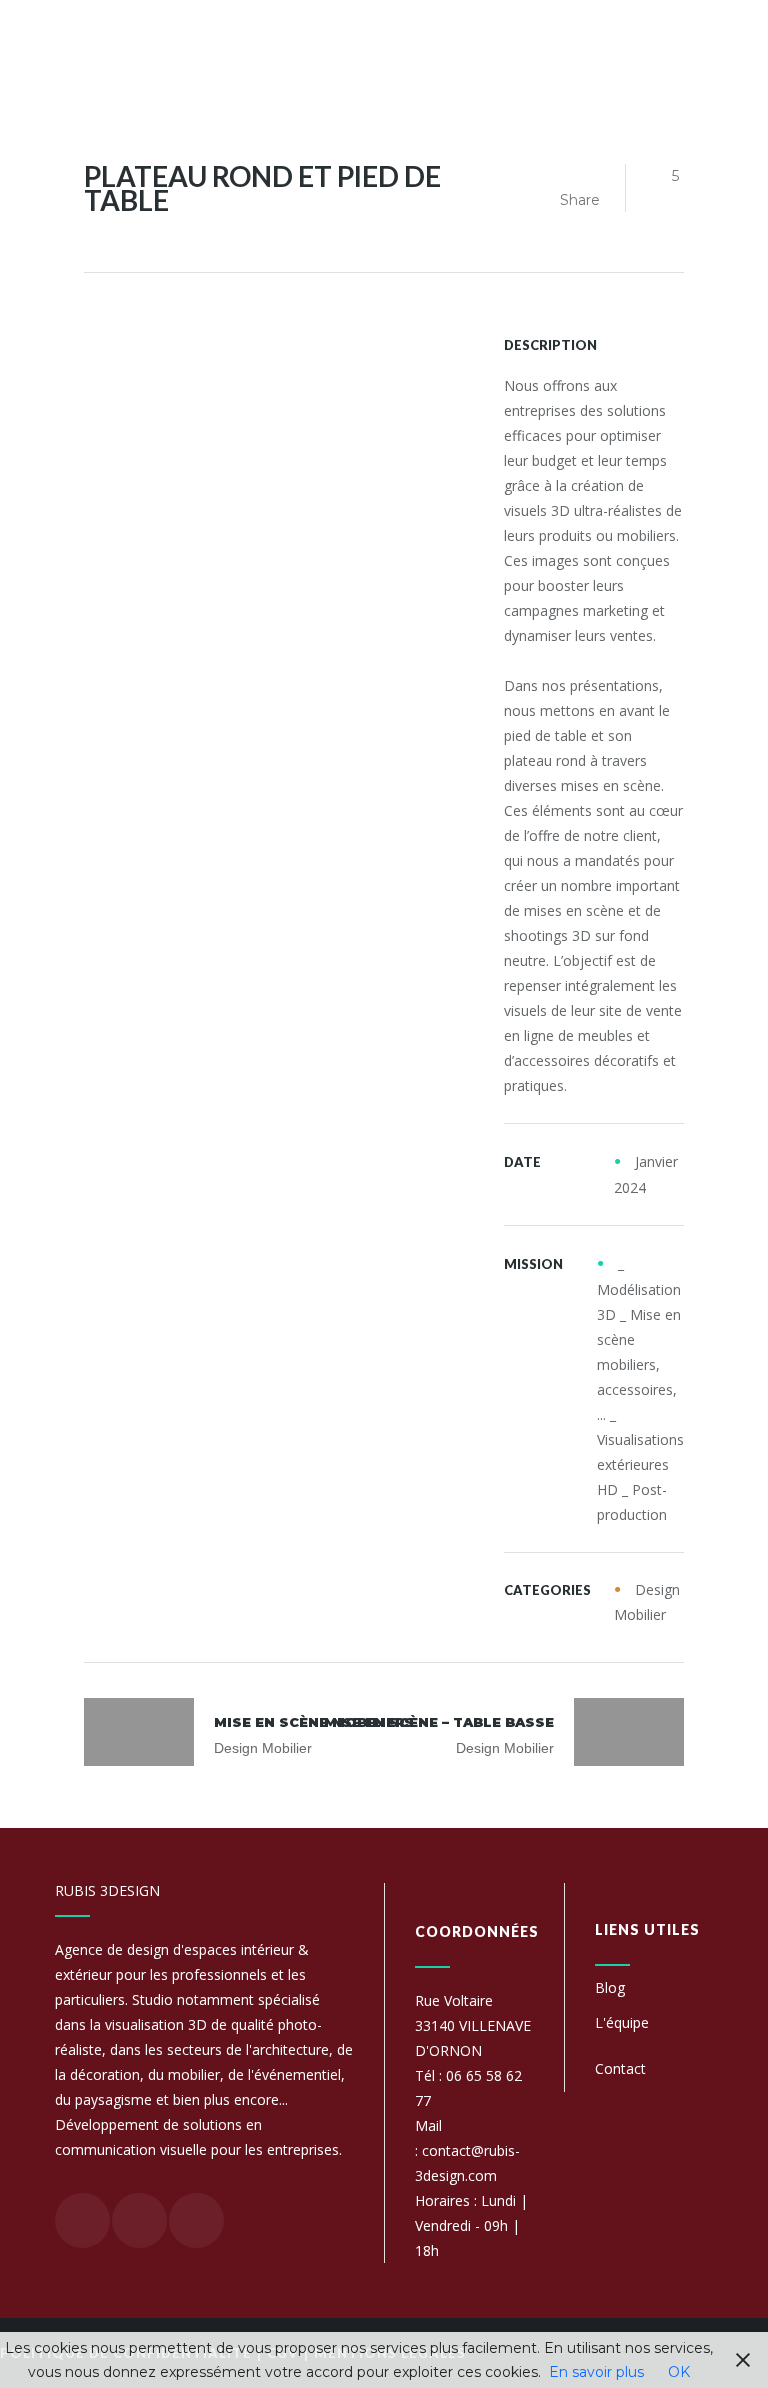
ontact (625, 2068)
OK (679, 2372)
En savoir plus (596, 2372)
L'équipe (622, 2022)
